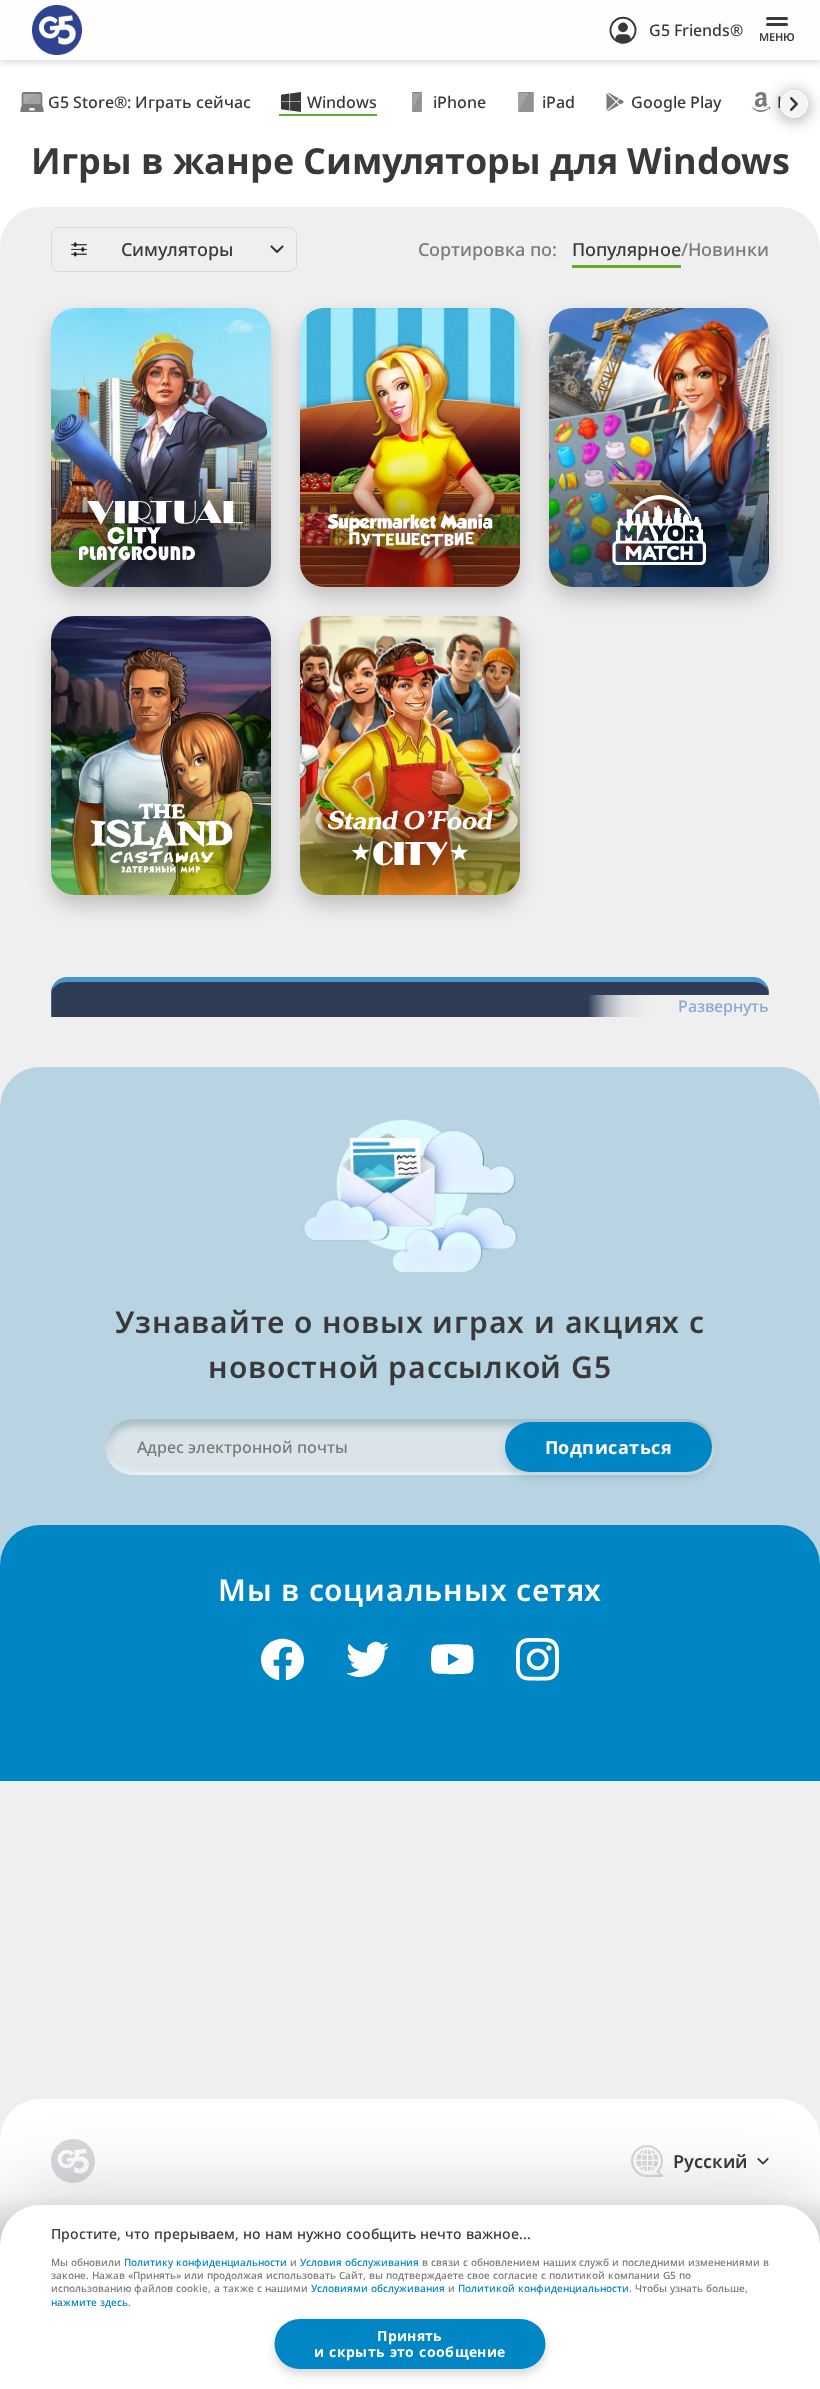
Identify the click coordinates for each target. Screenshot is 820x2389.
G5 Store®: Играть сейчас (149, 102)
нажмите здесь (89, 2303)
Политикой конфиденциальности (543, 2288)
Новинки (728, 249)
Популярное (626, 249)
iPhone (459, 102)
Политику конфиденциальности (205, 2262)
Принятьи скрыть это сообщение (409, 2343)
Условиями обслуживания (378, 2288)
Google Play (676, 102)
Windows (342, 102)
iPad (558, 102)
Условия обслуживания (359, 2262)
